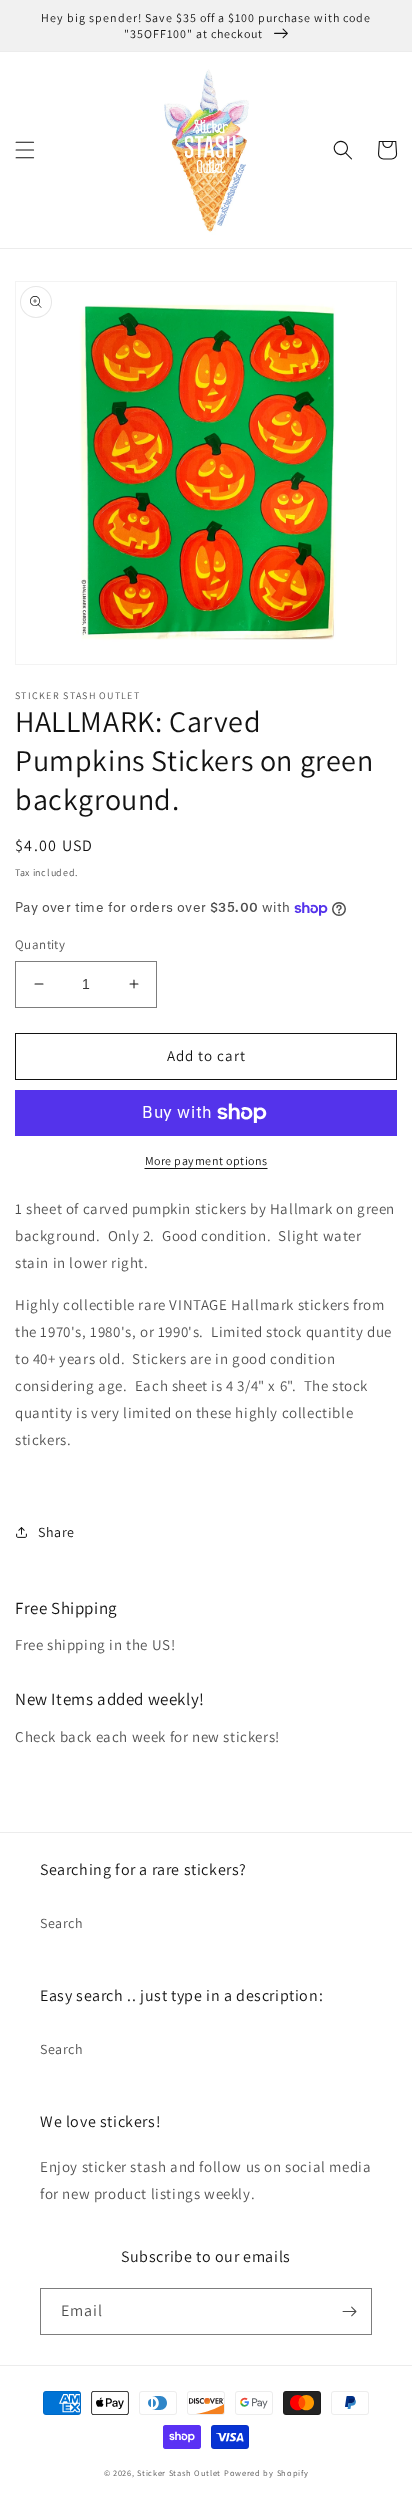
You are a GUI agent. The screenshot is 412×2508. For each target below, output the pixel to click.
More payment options (206, 1160)
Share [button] (56, 1532)
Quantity (40, 944)
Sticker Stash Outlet (179, 2472)
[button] (25, 150)
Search (62, 1923)
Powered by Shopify (266, 2472)
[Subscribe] (349, 2311)
